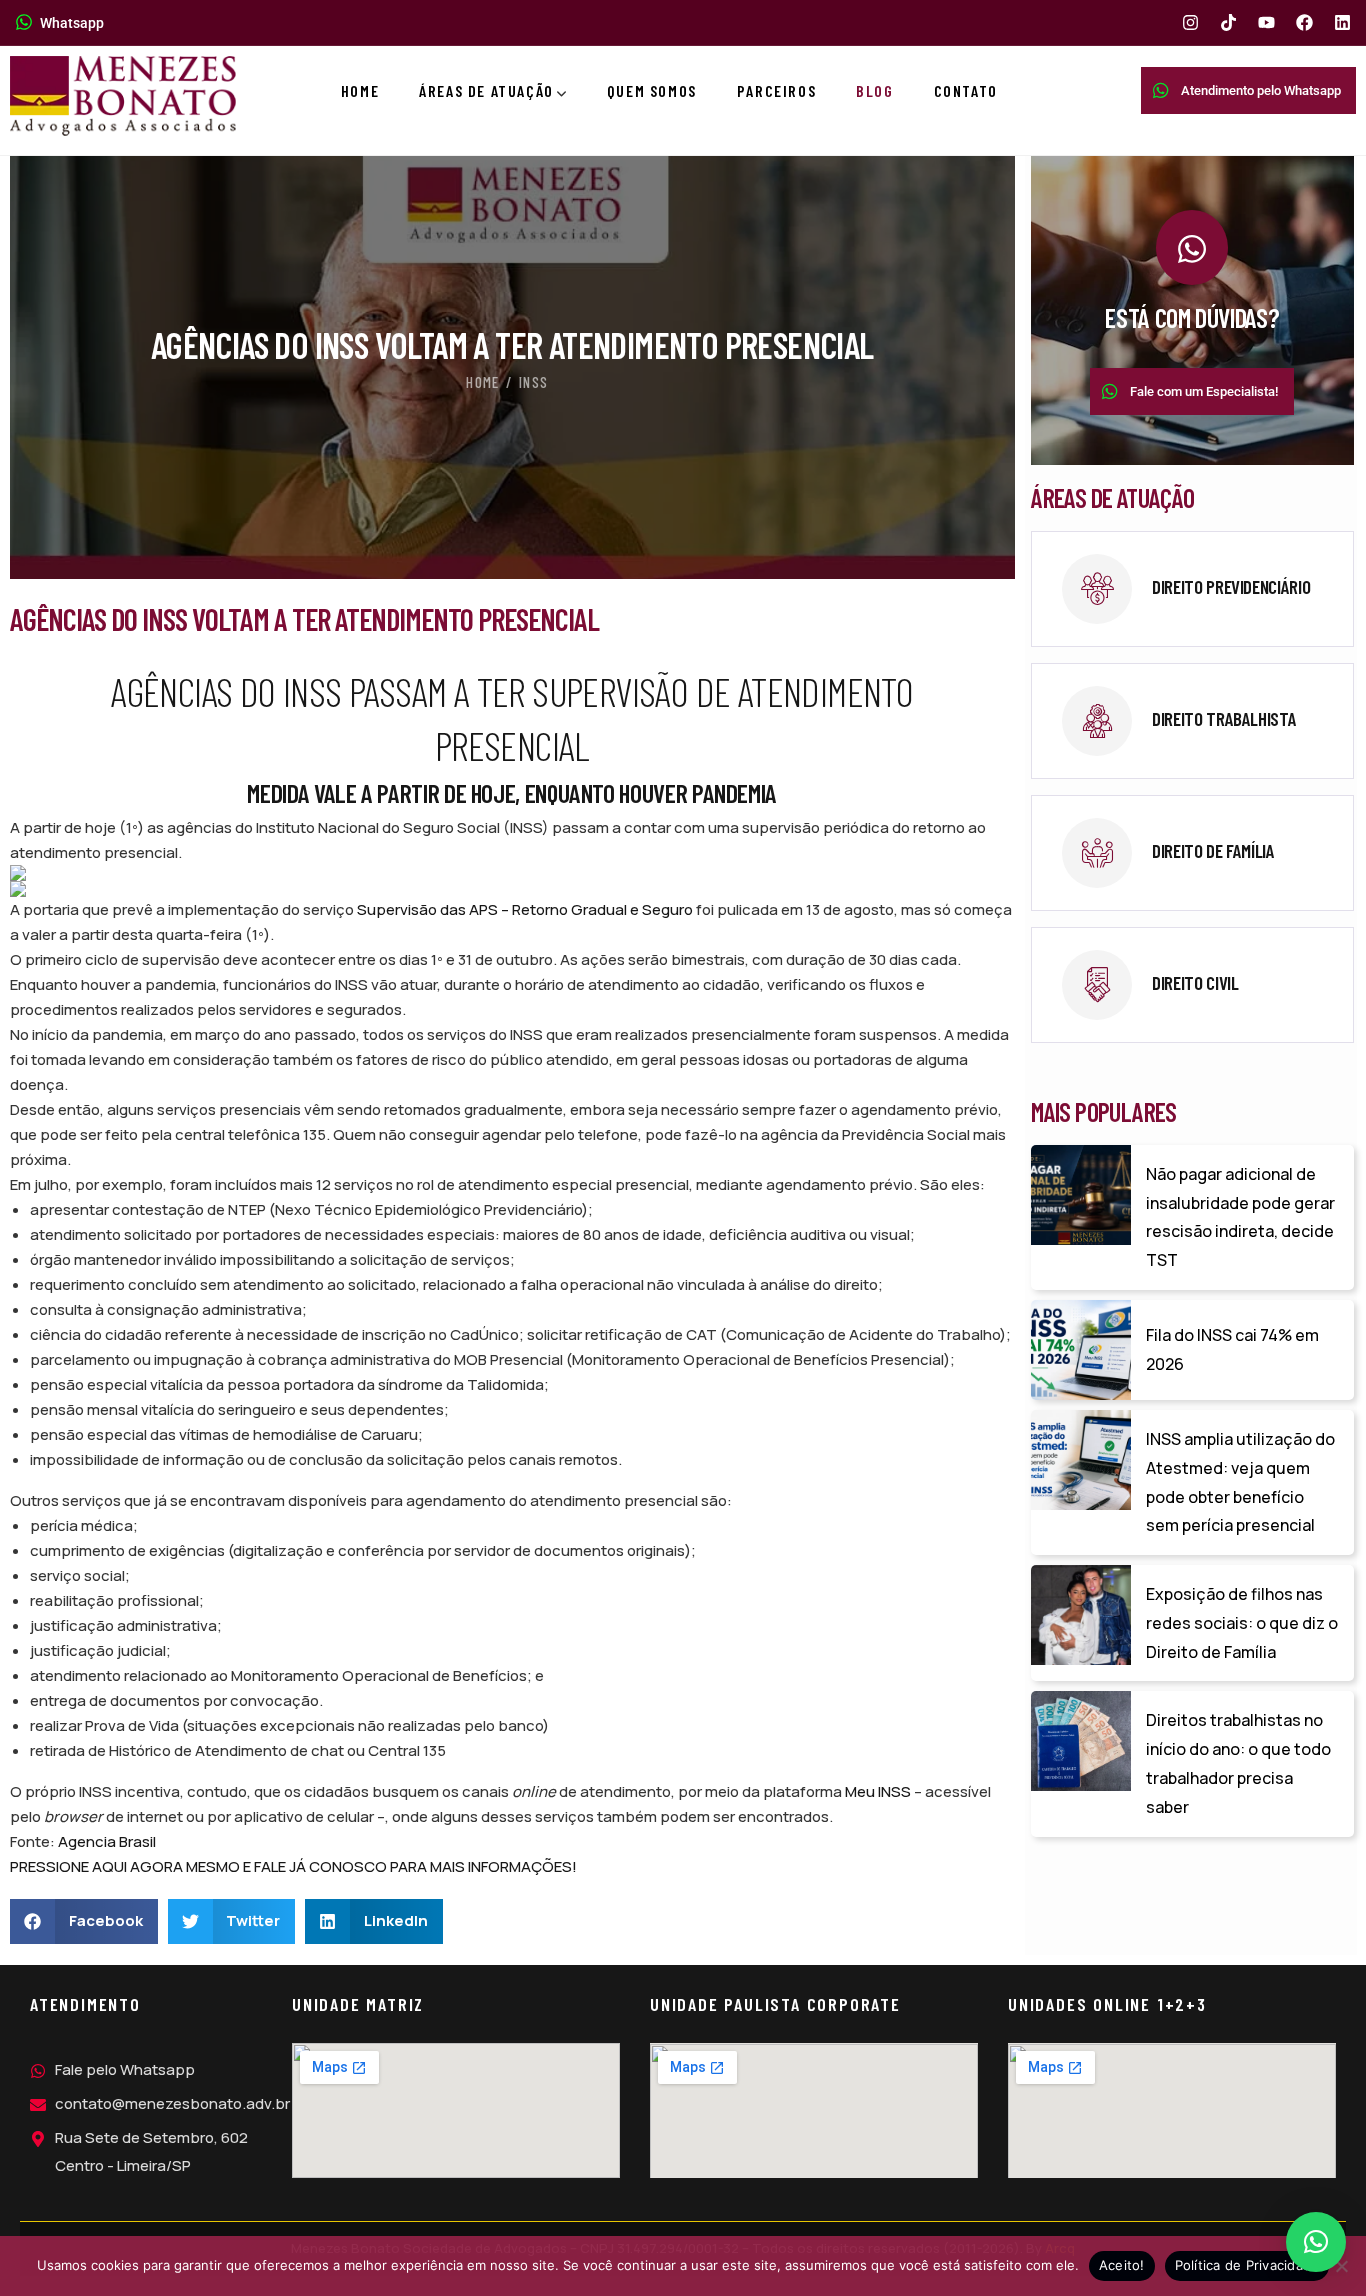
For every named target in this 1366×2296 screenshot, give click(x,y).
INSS (533, 382)
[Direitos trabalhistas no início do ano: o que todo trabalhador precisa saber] (1081, 1741)
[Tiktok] (1228, 22)
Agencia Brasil (107, 1841)
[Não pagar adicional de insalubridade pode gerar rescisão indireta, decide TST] (1081, 1195)
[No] (1341, 2266)
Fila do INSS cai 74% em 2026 (1232, 1349)
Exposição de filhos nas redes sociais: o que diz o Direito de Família (1242, 1623)
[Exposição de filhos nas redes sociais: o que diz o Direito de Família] (1081, 1615)
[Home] (123, 96)
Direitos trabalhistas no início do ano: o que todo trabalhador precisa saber (1238, 1763)
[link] (1192, 589)
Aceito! (1122, 2265)
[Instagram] (1190, 22)
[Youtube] (1266, 22)
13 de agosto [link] (850, 909)
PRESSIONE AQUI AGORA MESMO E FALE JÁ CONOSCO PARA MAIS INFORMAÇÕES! (293, 1866)
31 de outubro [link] (505, 959)
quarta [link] (179, 934)
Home (482, 382)
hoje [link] (100, 827)
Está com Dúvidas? (1192, 317)
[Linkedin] (1342, 22)
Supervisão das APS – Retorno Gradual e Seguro (525, 909)
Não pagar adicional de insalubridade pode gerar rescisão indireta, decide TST (1240, 1217)
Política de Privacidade (1247, 2265)
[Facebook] (1304, 22)
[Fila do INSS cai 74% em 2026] (1081, 1350)
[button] (84, 1921)
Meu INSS (878, 1791)
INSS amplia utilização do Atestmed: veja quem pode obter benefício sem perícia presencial (1240, 1482)
